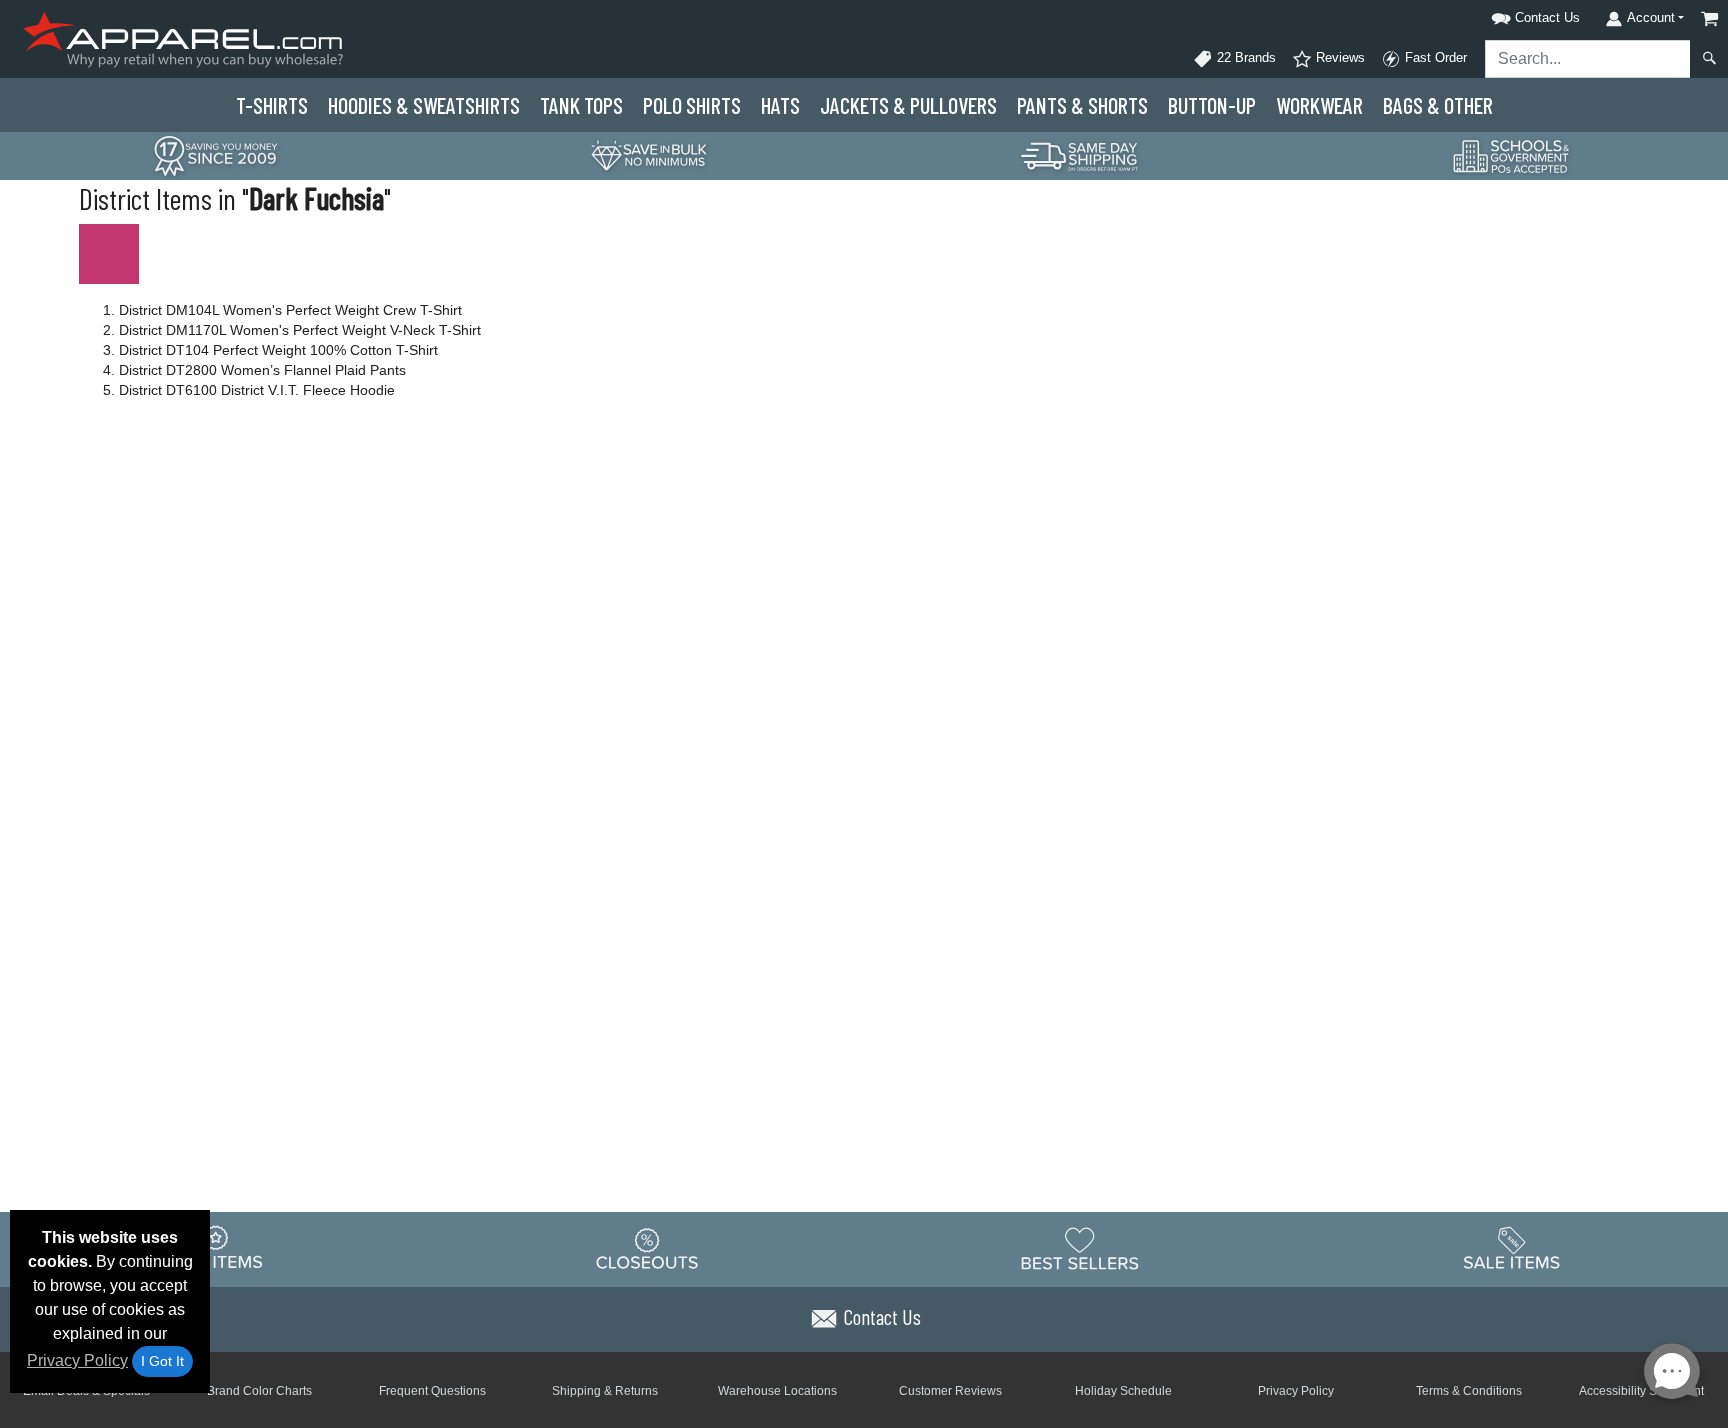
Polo (692, 105)
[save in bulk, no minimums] (648, 154)
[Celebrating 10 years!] (216, 154)
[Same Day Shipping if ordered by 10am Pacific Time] (1080, 154)
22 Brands (1244, 57)
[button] (1510, 14)
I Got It (162, 1361)
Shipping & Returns (605, 1391)
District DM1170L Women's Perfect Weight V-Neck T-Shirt (300, 330)
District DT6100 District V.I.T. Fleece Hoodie (257, 390)
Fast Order (1434, 57)
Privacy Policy (77, 1360)
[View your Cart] (1710, 18)
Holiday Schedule (1123, 1391)
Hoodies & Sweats (424, 105)
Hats (780, 105)
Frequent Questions (432, 1391)
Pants (1082, 105)
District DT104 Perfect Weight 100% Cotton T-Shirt (278, 350)
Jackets (908, 105)
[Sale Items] (1512, 1248)
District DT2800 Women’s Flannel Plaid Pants (262, 370)
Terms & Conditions (1469, 1391)
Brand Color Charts (259, 1391)
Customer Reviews (950, 1391)
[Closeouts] (648, 1248)
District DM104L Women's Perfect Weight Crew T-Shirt (290, 310)
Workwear (1319, 105)
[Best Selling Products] (1080, 1248)
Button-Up (1212, 105)
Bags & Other (1438, 105)
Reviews (1338, 57)
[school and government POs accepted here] (1512, 156)
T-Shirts (272, 105)
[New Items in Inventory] (216, 1248)
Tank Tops (581, 105)
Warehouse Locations (777, 1391)
